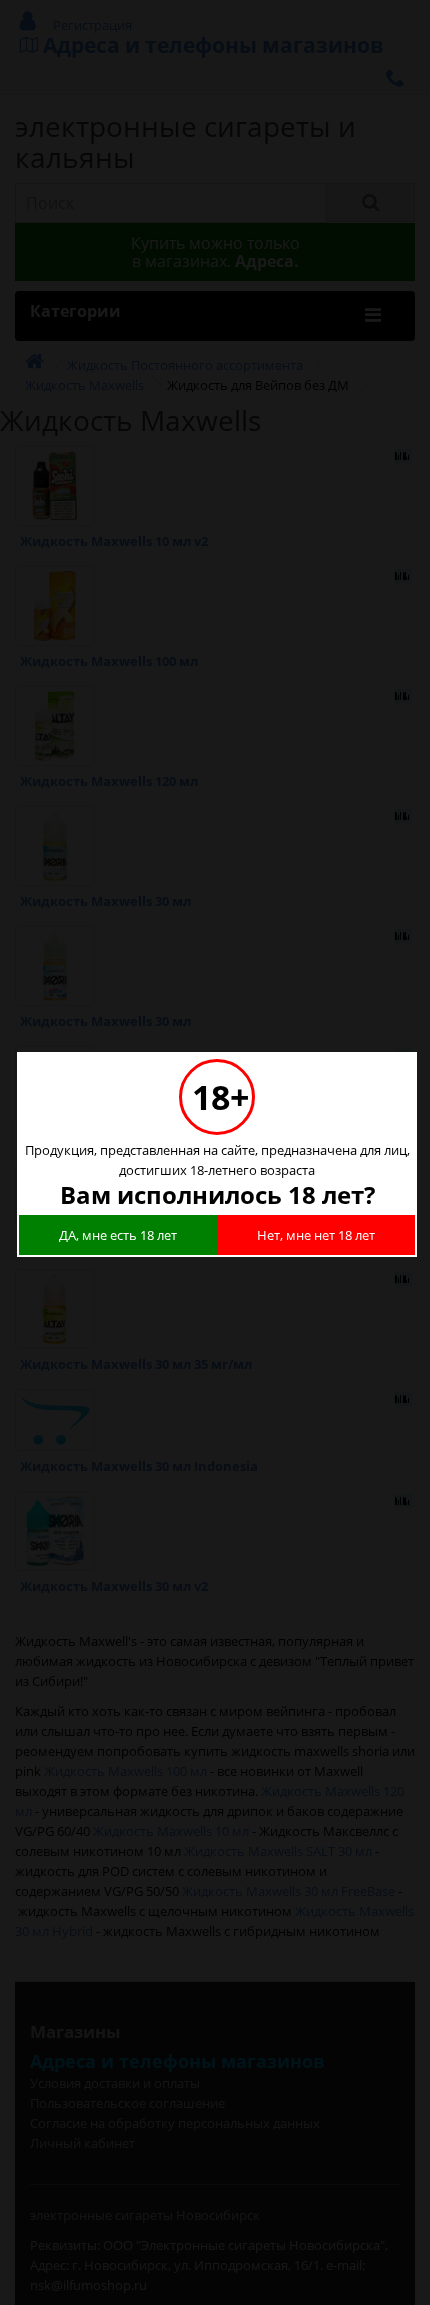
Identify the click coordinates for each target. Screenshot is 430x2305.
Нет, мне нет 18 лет (316, 1235)
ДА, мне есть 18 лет (118, 1235)
